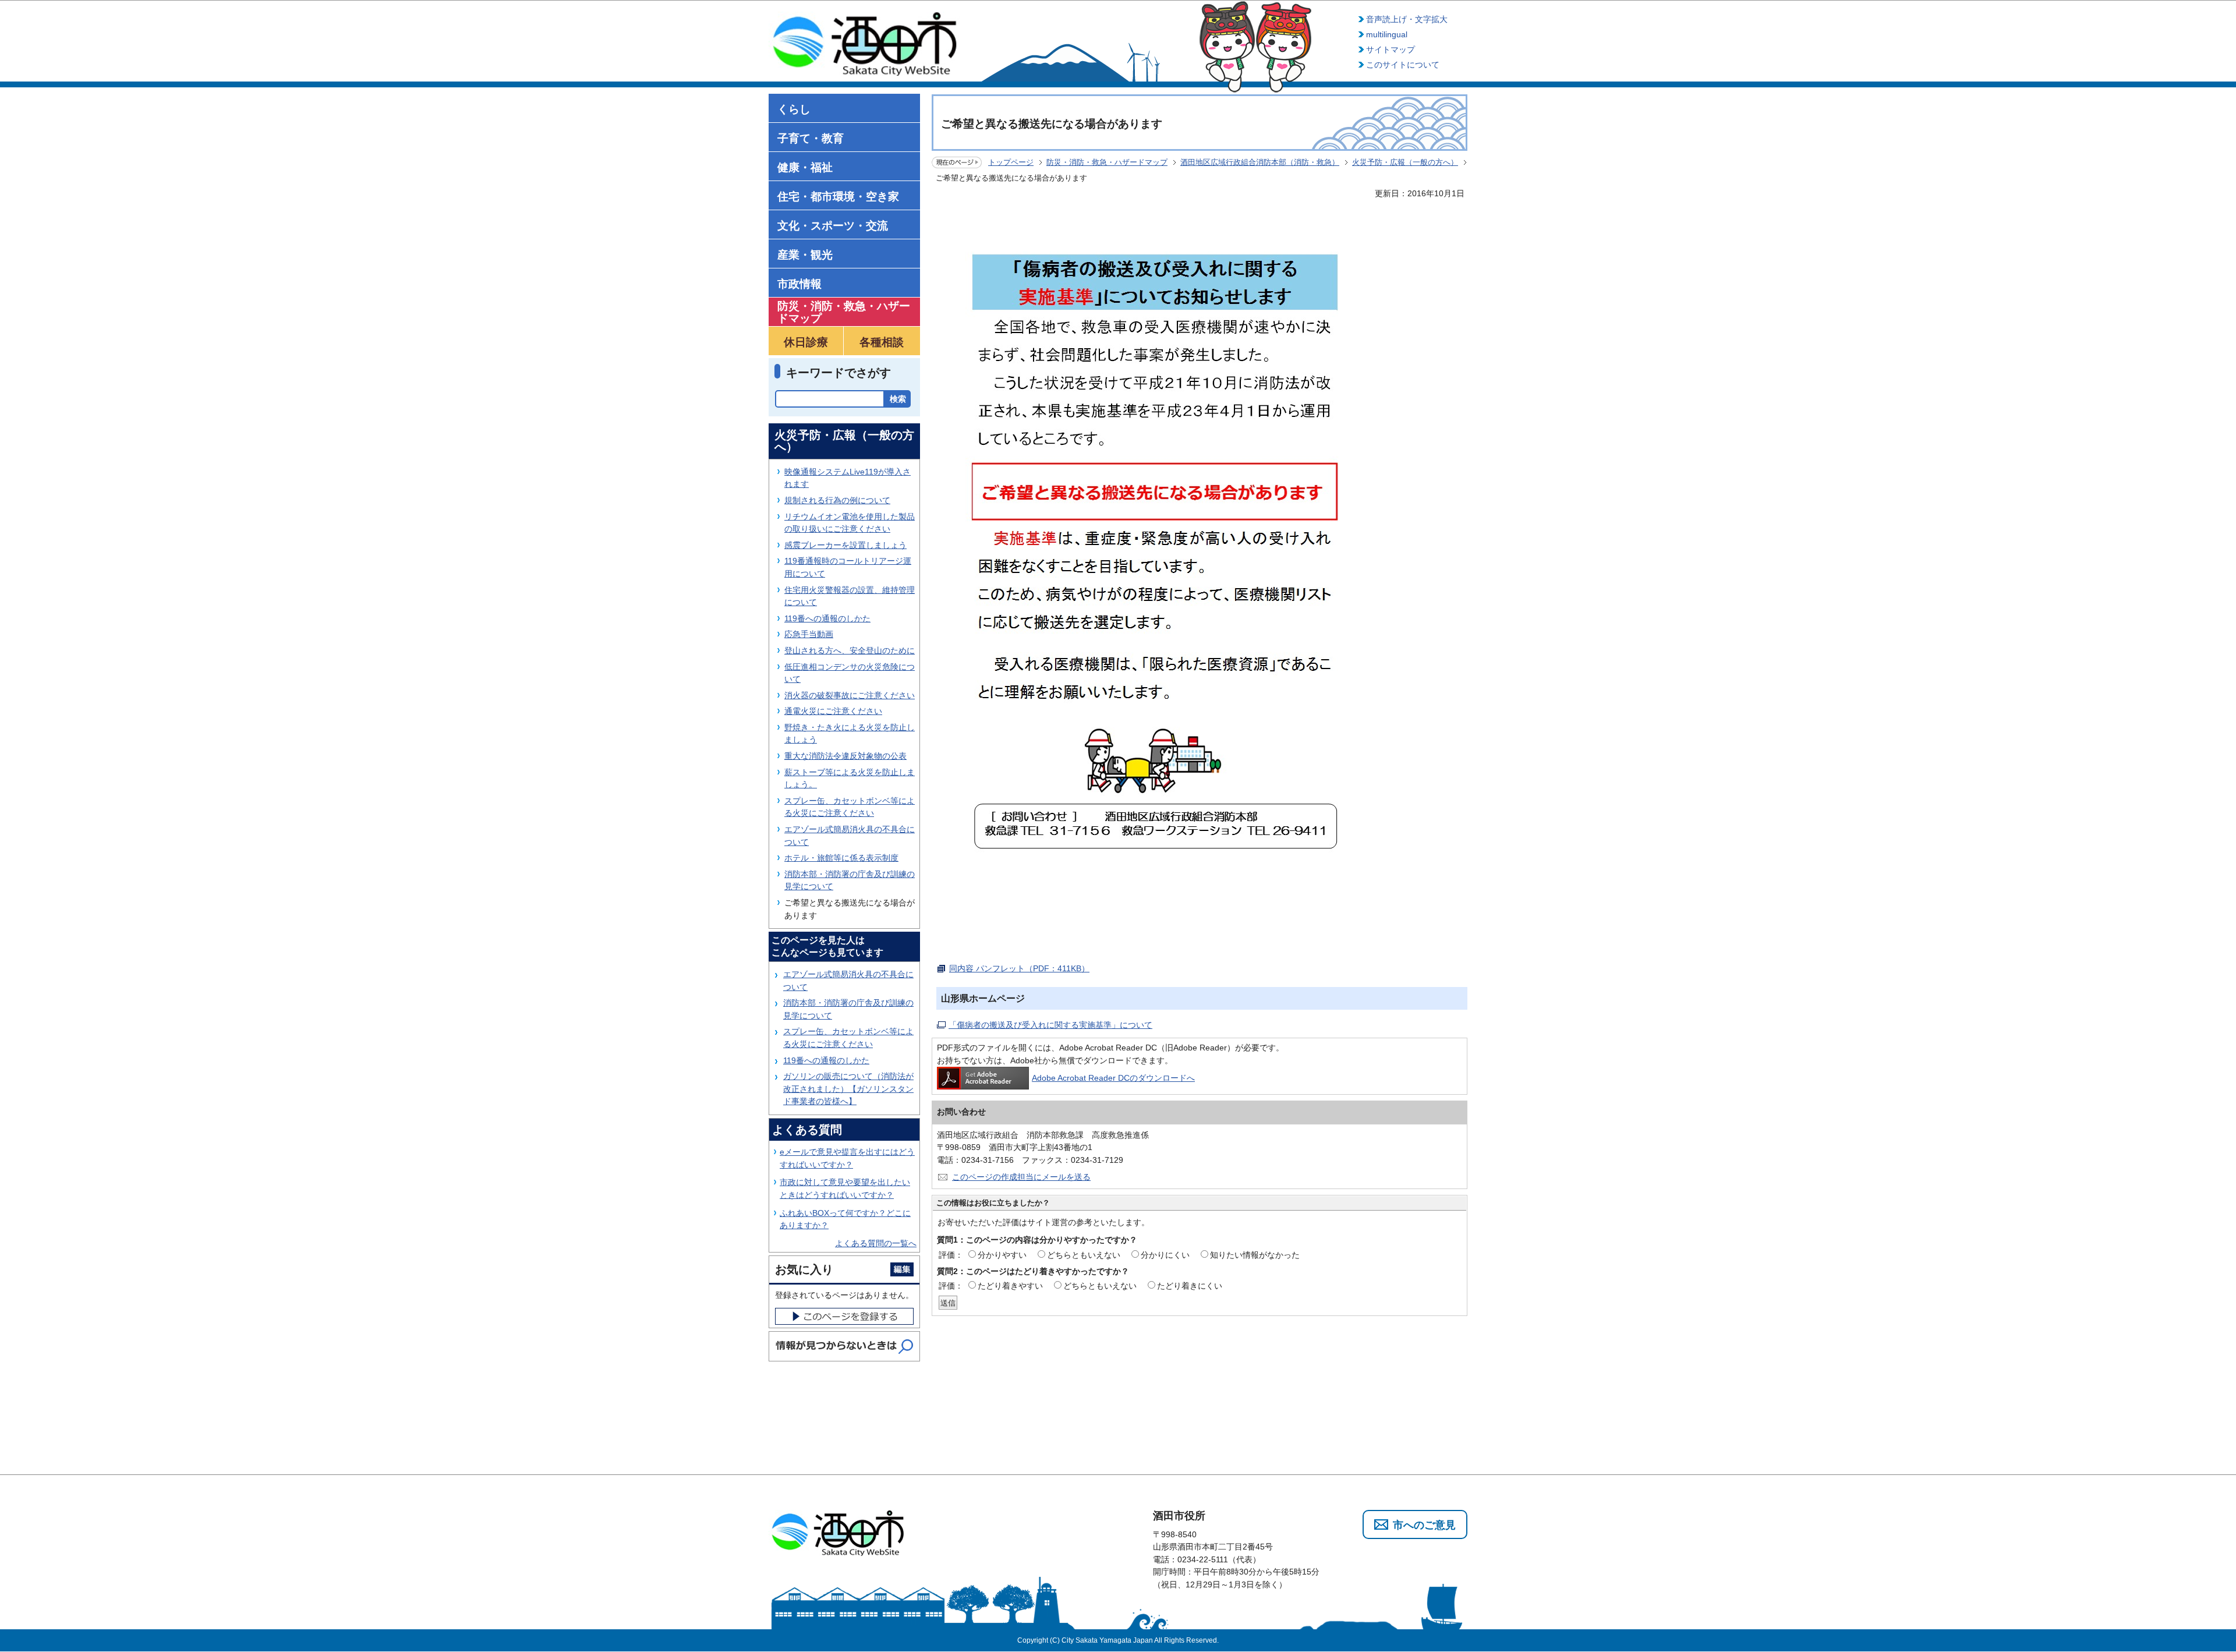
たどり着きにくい (1190, 1286)
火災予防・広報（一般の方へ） (1405, 162)
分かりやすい (1002, 1255)
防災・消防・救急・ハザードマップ (1107, 162)
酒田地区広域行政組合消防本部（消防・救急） (1260, 162)
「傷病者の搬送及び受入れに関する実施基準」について (1050, 1025)
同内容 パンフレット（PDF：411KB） (1019, 968)
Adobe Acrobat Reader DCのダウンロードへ (1113, 1078)
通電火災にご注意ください (833, 711)
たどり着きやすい (1010, 1286)
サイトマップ (1391, 49)
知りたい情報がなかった (1255, 1255)
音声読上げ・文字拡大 (1407, 19)
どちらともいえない (1084, 1255)
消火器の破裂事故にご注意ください (850, 695)
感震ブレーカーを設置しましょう (845, 545)
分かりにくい (1165, 1255)
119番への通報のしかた (827, 618)
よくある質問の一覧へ (876, 1243)
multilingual (1387, 34)
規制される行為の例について (837, 500)
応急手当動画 (809, 634)
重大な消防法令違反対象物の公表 (845, 756)
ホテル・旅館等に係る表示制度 (841, 858)
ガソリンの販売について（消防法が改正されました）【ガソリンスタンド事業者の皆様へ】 (848, 1089)
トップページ (1011, 162)
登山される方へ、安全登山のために (850, 650)
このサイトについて (1403, 65)
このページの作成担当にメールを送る (1021, 1177)
